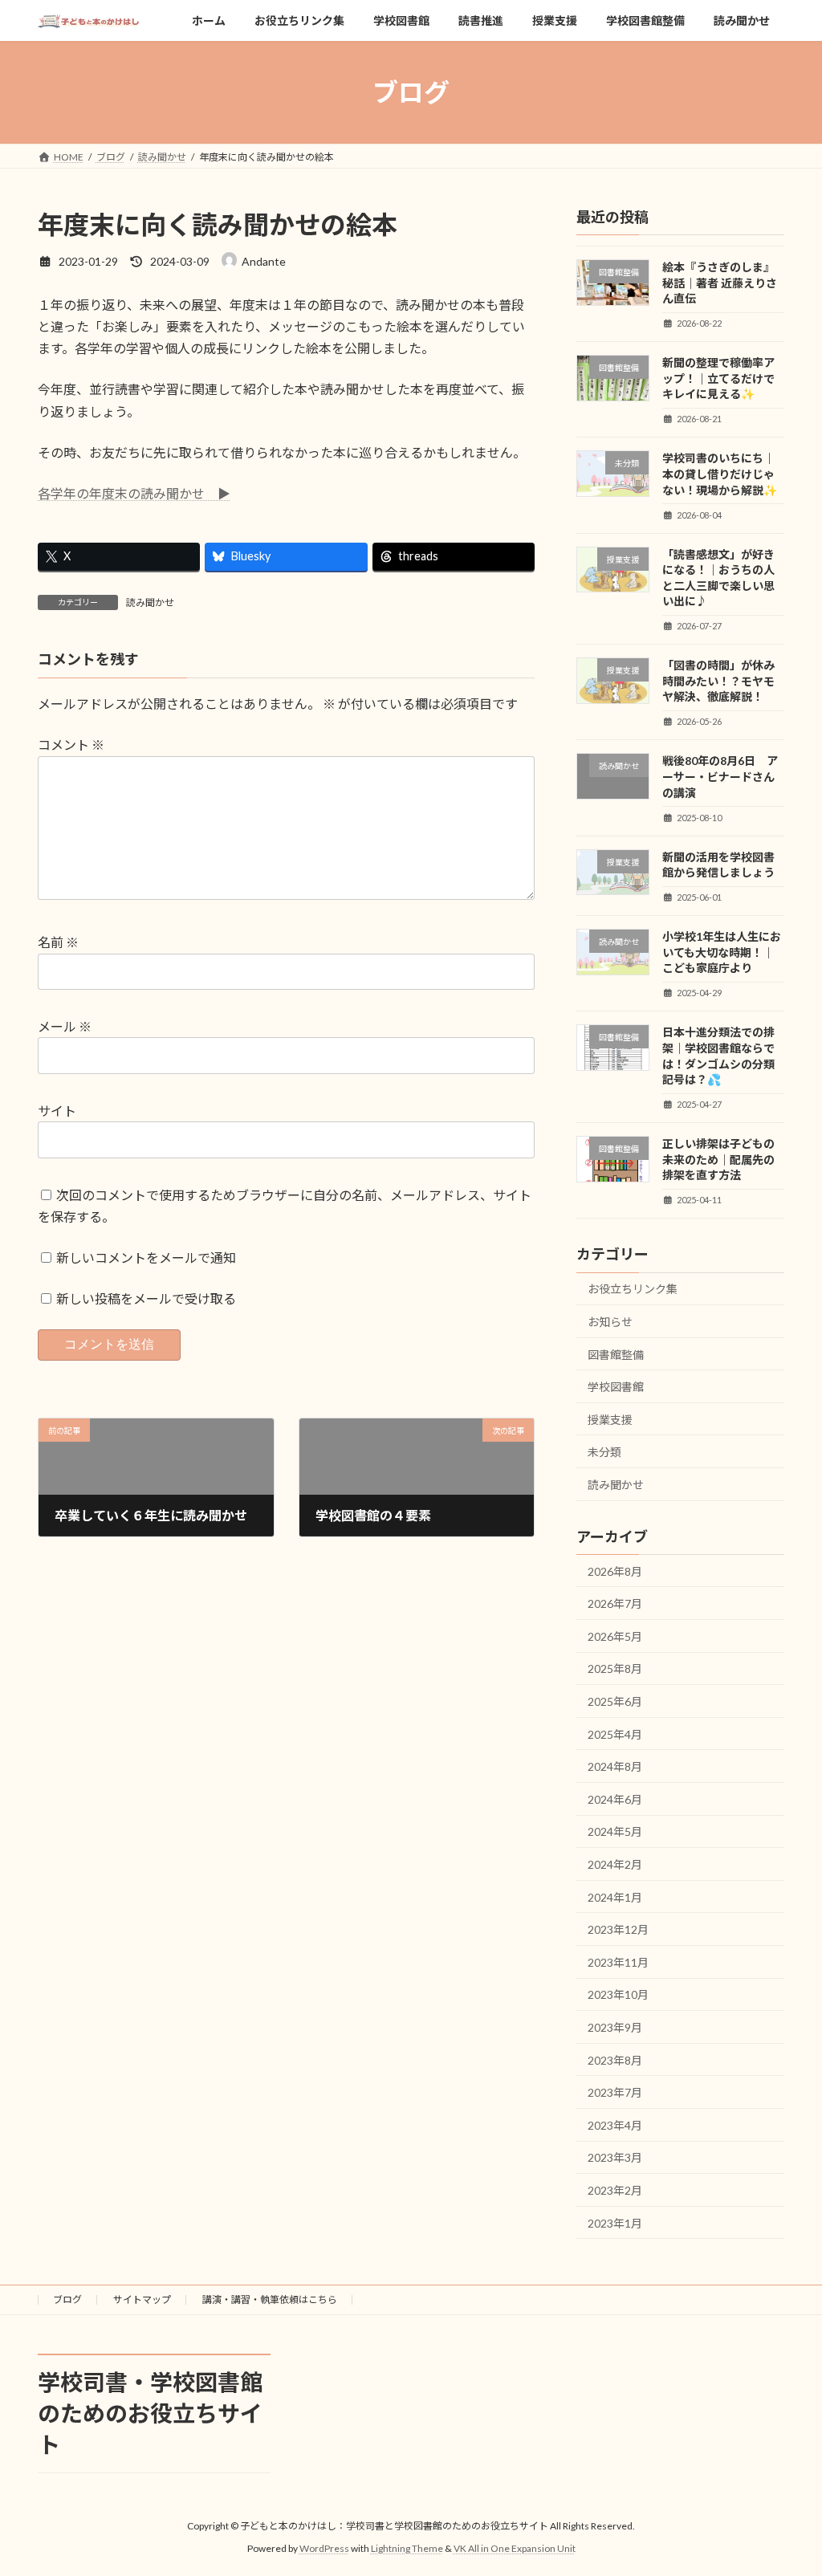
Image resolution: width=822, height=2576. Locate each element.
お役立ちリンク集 (633, 1290)
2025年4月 (615, 1734)
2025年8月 (615, 1669)
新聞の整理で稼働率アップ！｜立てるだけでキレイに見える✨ (718, 379)
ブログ (67, 2299)
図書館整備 (616, 1355)
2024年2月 (615, 1865)
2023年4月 (615, 2125)
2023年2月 (615, 2190)
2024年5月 (615, 1832)
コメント (71, 745)
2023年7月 (615, 2093)
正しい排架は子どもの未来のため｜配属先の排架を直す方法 (718, 1160)
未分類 (604, 1453)
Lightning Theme (407, 2548)
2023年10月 (618, 1995)
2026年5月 (615, 1636)
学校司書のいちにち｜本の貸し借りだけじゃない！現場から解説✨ (720, 474)
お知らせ (610, 1322)
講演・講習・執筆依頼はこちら (270, 2299)
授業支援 (610, 1420)
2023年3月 (615, 2158)
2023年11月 (618, 1962)
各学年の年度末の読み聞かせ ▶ (134, 493)
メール (65, 1026)
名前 (58, 942)
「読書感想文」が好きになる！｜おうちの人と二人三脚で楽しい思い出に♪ (718, 578)
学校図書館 (616, 1388)
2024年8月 (615, 1767)
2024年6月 (615, 1799)
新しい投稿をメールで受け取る (146, 1298)
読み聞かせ (150, 602)
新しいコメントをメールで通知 (146, 1257)
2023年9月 (615, 2027)
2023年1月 (615, 2223)
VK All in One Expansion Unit (515, 2548)
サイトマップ (142, 2299)
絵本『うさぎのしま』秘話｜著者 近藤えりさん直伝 (720, 283)
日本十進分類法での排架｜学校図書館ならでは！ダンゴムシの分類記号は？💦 (718, 1056)
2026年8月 (615, 1571)
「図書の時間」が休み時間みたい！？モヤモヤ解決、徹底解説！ (718, 682)
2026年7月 (615, 1604)
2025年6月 (615, 1702)
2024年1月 (615, 1897)
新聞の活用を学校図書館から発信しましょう (718, 865)
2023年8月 (615, 2060)
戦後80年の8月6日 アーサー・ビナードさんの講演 (720, 777)
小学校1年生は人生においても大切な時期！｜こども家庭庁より (722, 953)
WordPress (324, 2548)
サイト (57, 1111)
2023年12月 (618, 1930)
